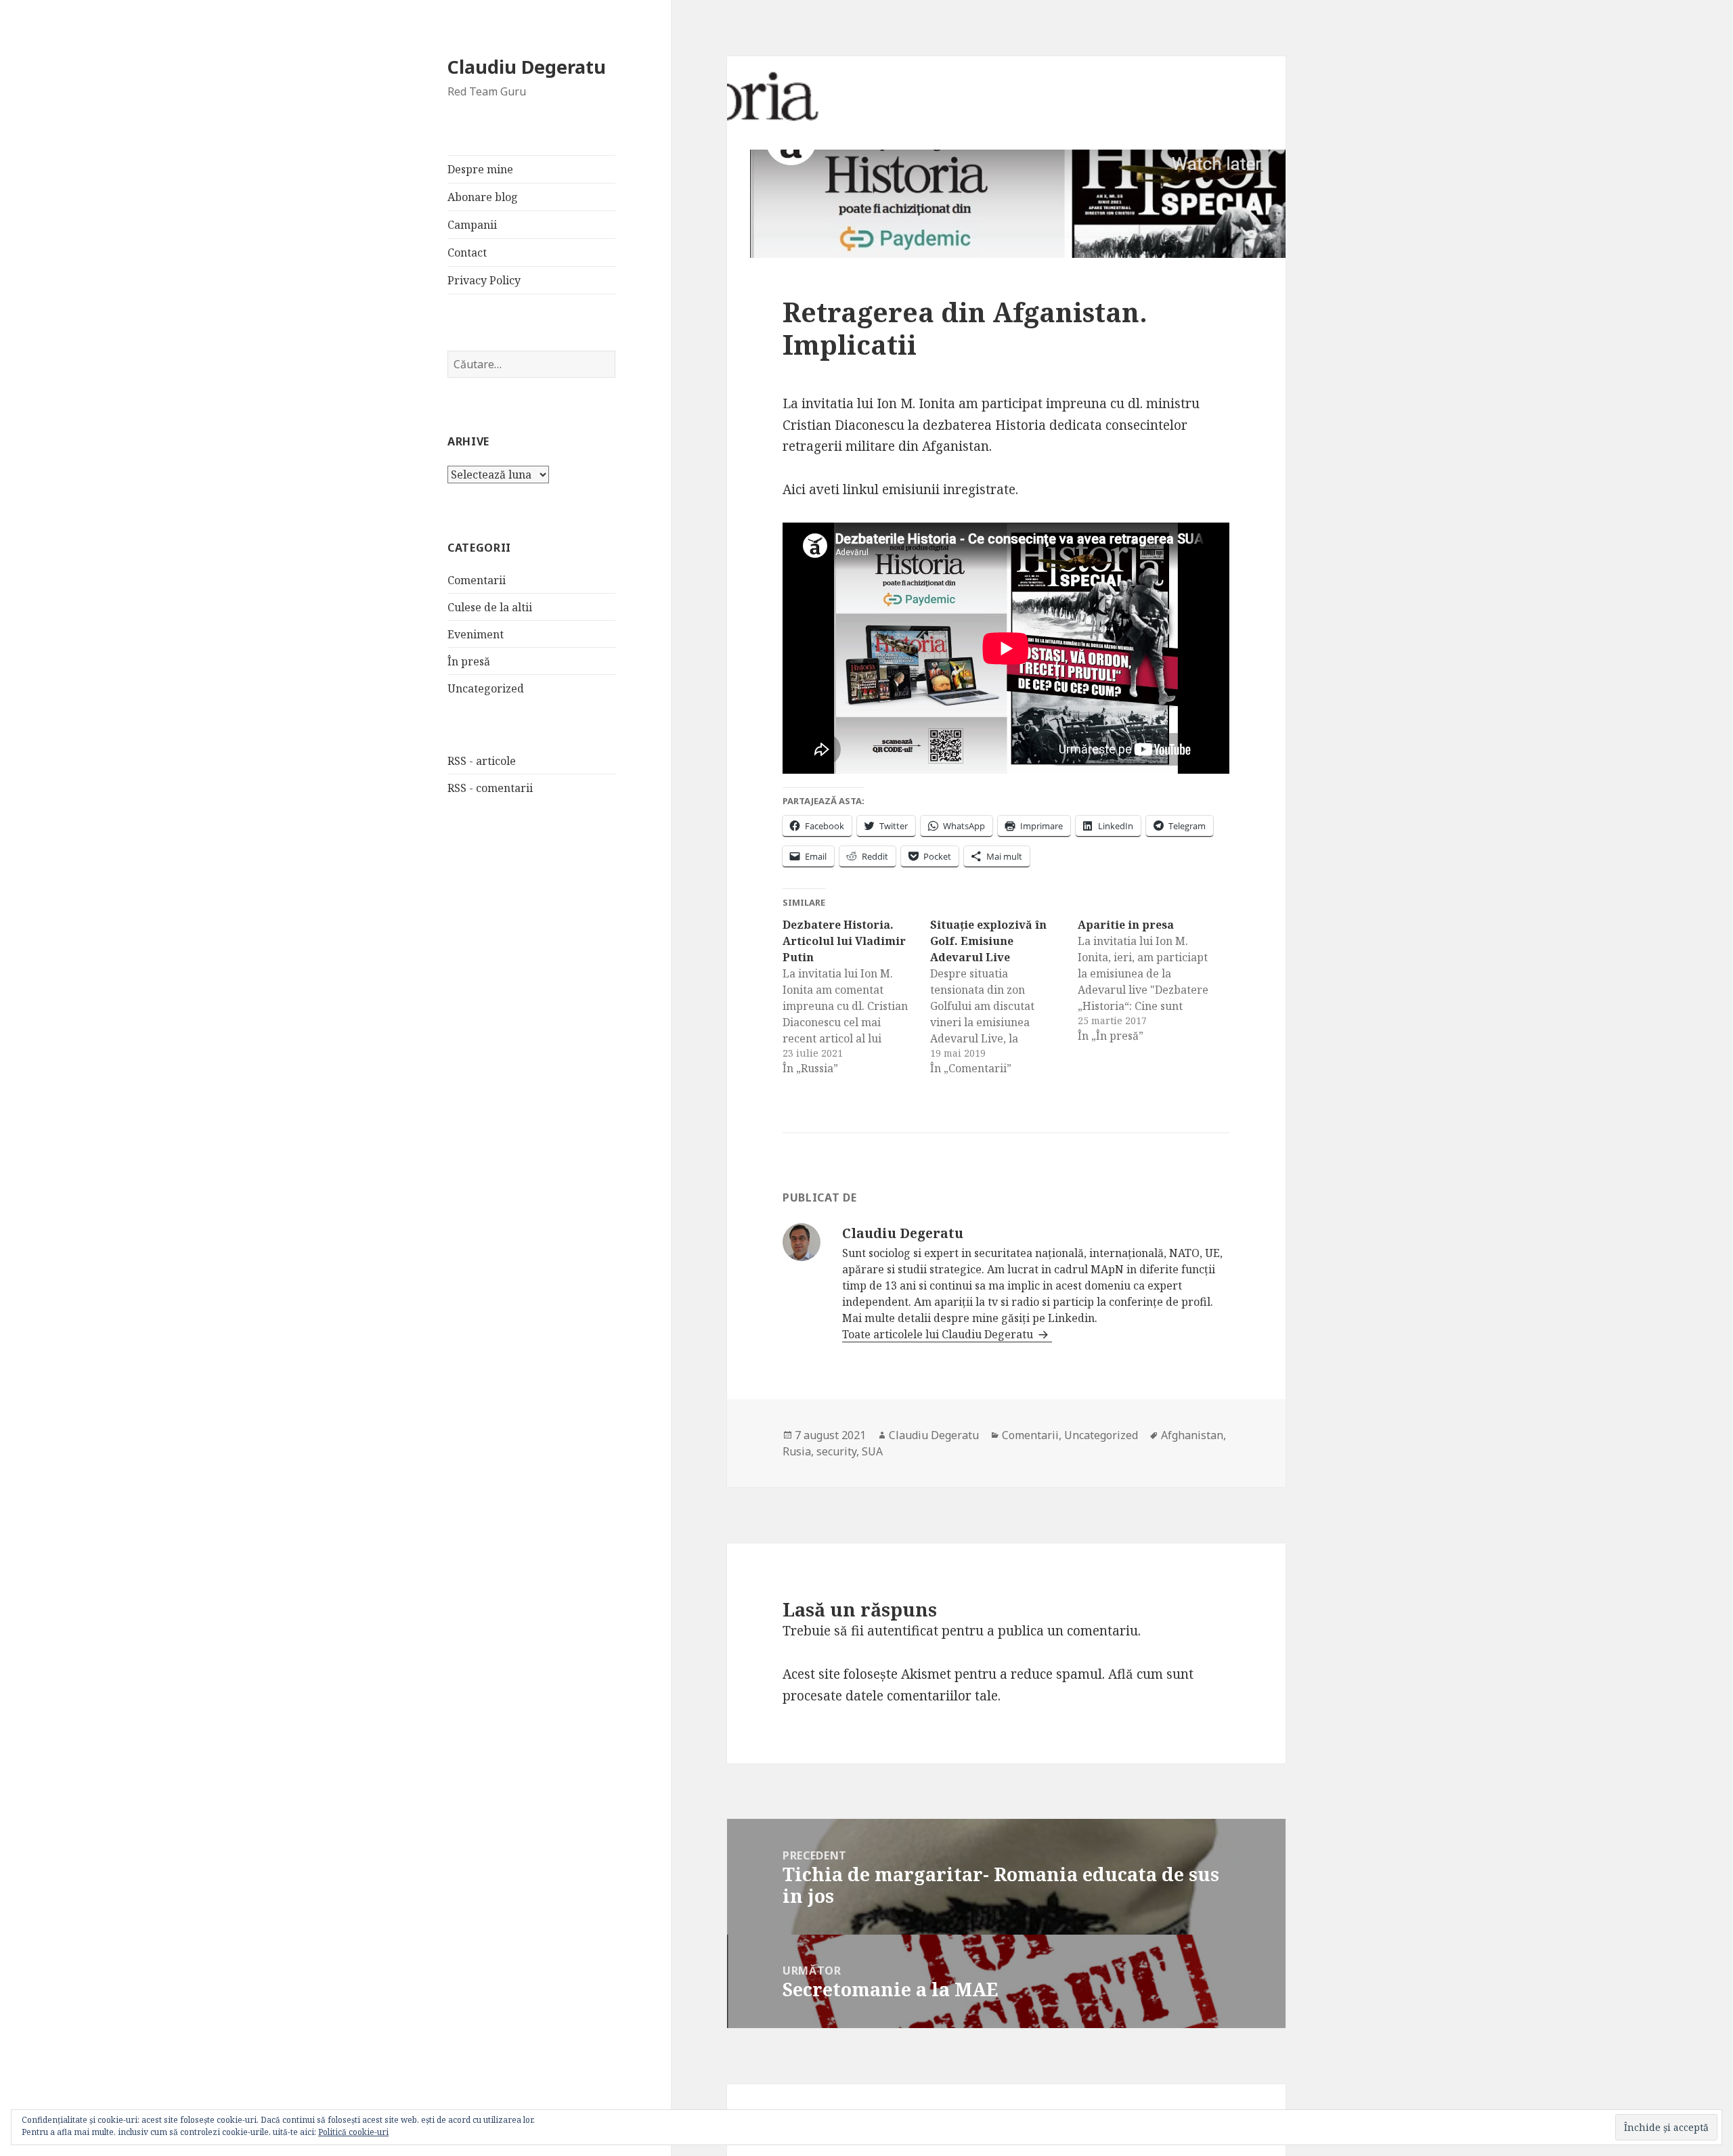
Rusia (797, 1451)
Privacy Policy (484, 280)
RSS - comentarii (490, 788)
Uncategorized (486, 688)
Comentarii (477, 580)
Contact (467, 252)
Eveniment (476, 634)
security (836, 1451)
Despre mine (480, 169)
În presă (469, 661)
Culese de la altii (490, 607)
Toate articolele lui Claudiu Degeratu (939, 1334)
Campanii (472, 225)
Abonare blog (483, 197)
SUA (872, 1451)
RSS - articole (482, 761)
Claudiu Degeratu (527, 67)
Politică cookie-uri (353, 2132)
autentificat (903, 1631)
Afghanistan (1192, 1435)
